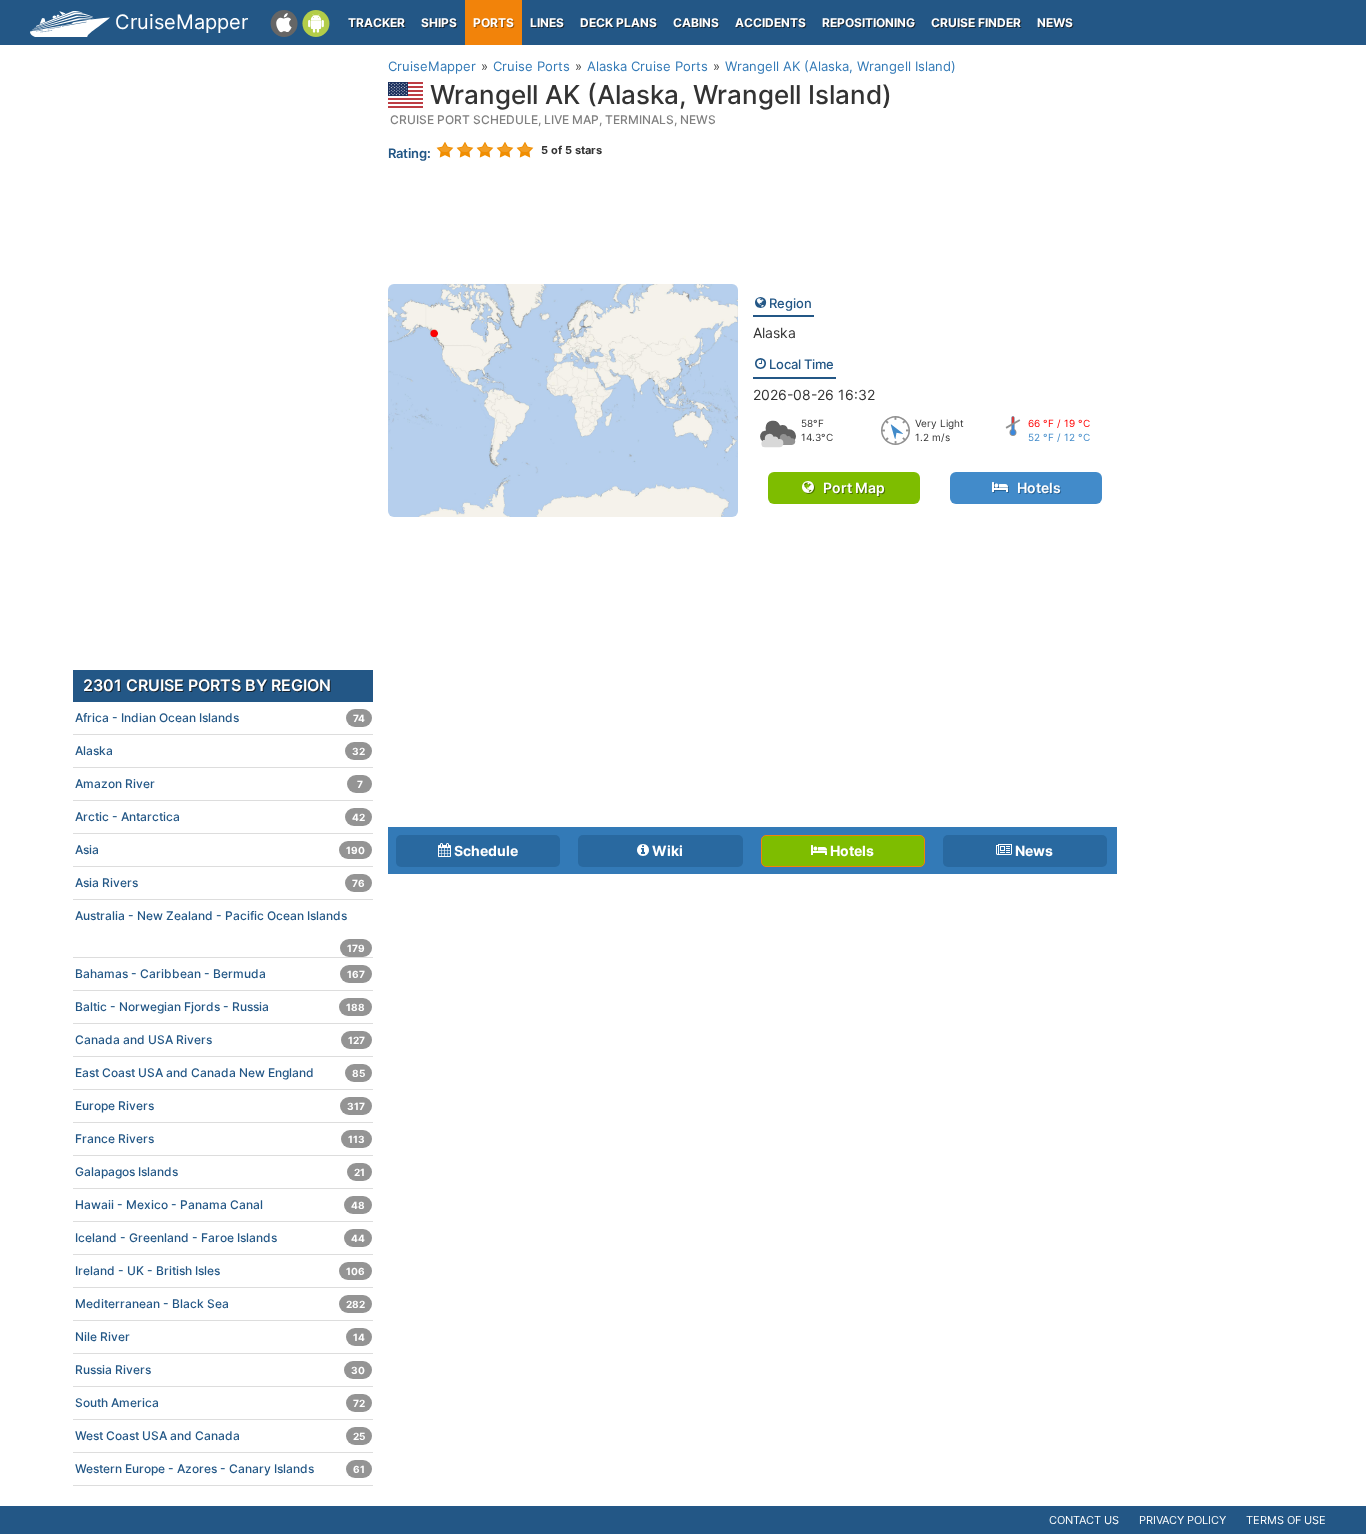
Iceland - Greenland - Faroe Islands (220, 1237)
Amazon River (219, 783)
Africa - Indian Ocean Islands (220, 717)
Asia (220, 849)
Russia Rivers (220, 1369)
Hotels (1034, 487)
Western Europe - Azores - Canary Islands (220, 1468)
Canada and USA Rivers (220, 1039)
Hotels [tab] (850, 850)
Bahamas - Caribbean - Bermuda (220, 973)
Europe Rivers (220, 1105)
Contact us (1084, 1520)
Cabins (696, 22)
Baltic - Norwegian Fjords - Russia (220, 1006)
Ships (439, 22)
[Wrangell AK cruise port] (563, 398)
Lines (547, 22)
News (1055, 22)
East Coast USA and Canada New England (220, 1072)
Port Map (849, 487)
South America (220, 1402)
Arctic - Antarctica (220, 816)
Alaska (774, 332)
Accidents (770, 22)
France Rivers (220, 1138)
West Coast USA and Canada (220, 1435)
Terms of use (1286, 1520)
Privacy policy (1182, 1520)
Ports (493, 22)
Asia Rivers (220, 882)
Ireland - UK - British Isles (220, 1270)
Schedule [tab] (484, 850)
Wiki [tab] (666, 850)
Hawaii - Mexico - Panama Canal (220, 1204)
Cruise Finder (976, 22)
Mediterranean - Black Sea (220, 1303)
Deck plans (618, 22)
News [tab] (1032, 850)
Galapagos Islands (220, 1171)
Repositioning (868, 22)
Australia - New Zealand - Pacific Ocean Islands (220, 920)
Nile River (220, 1336)
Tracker (376, 22)
